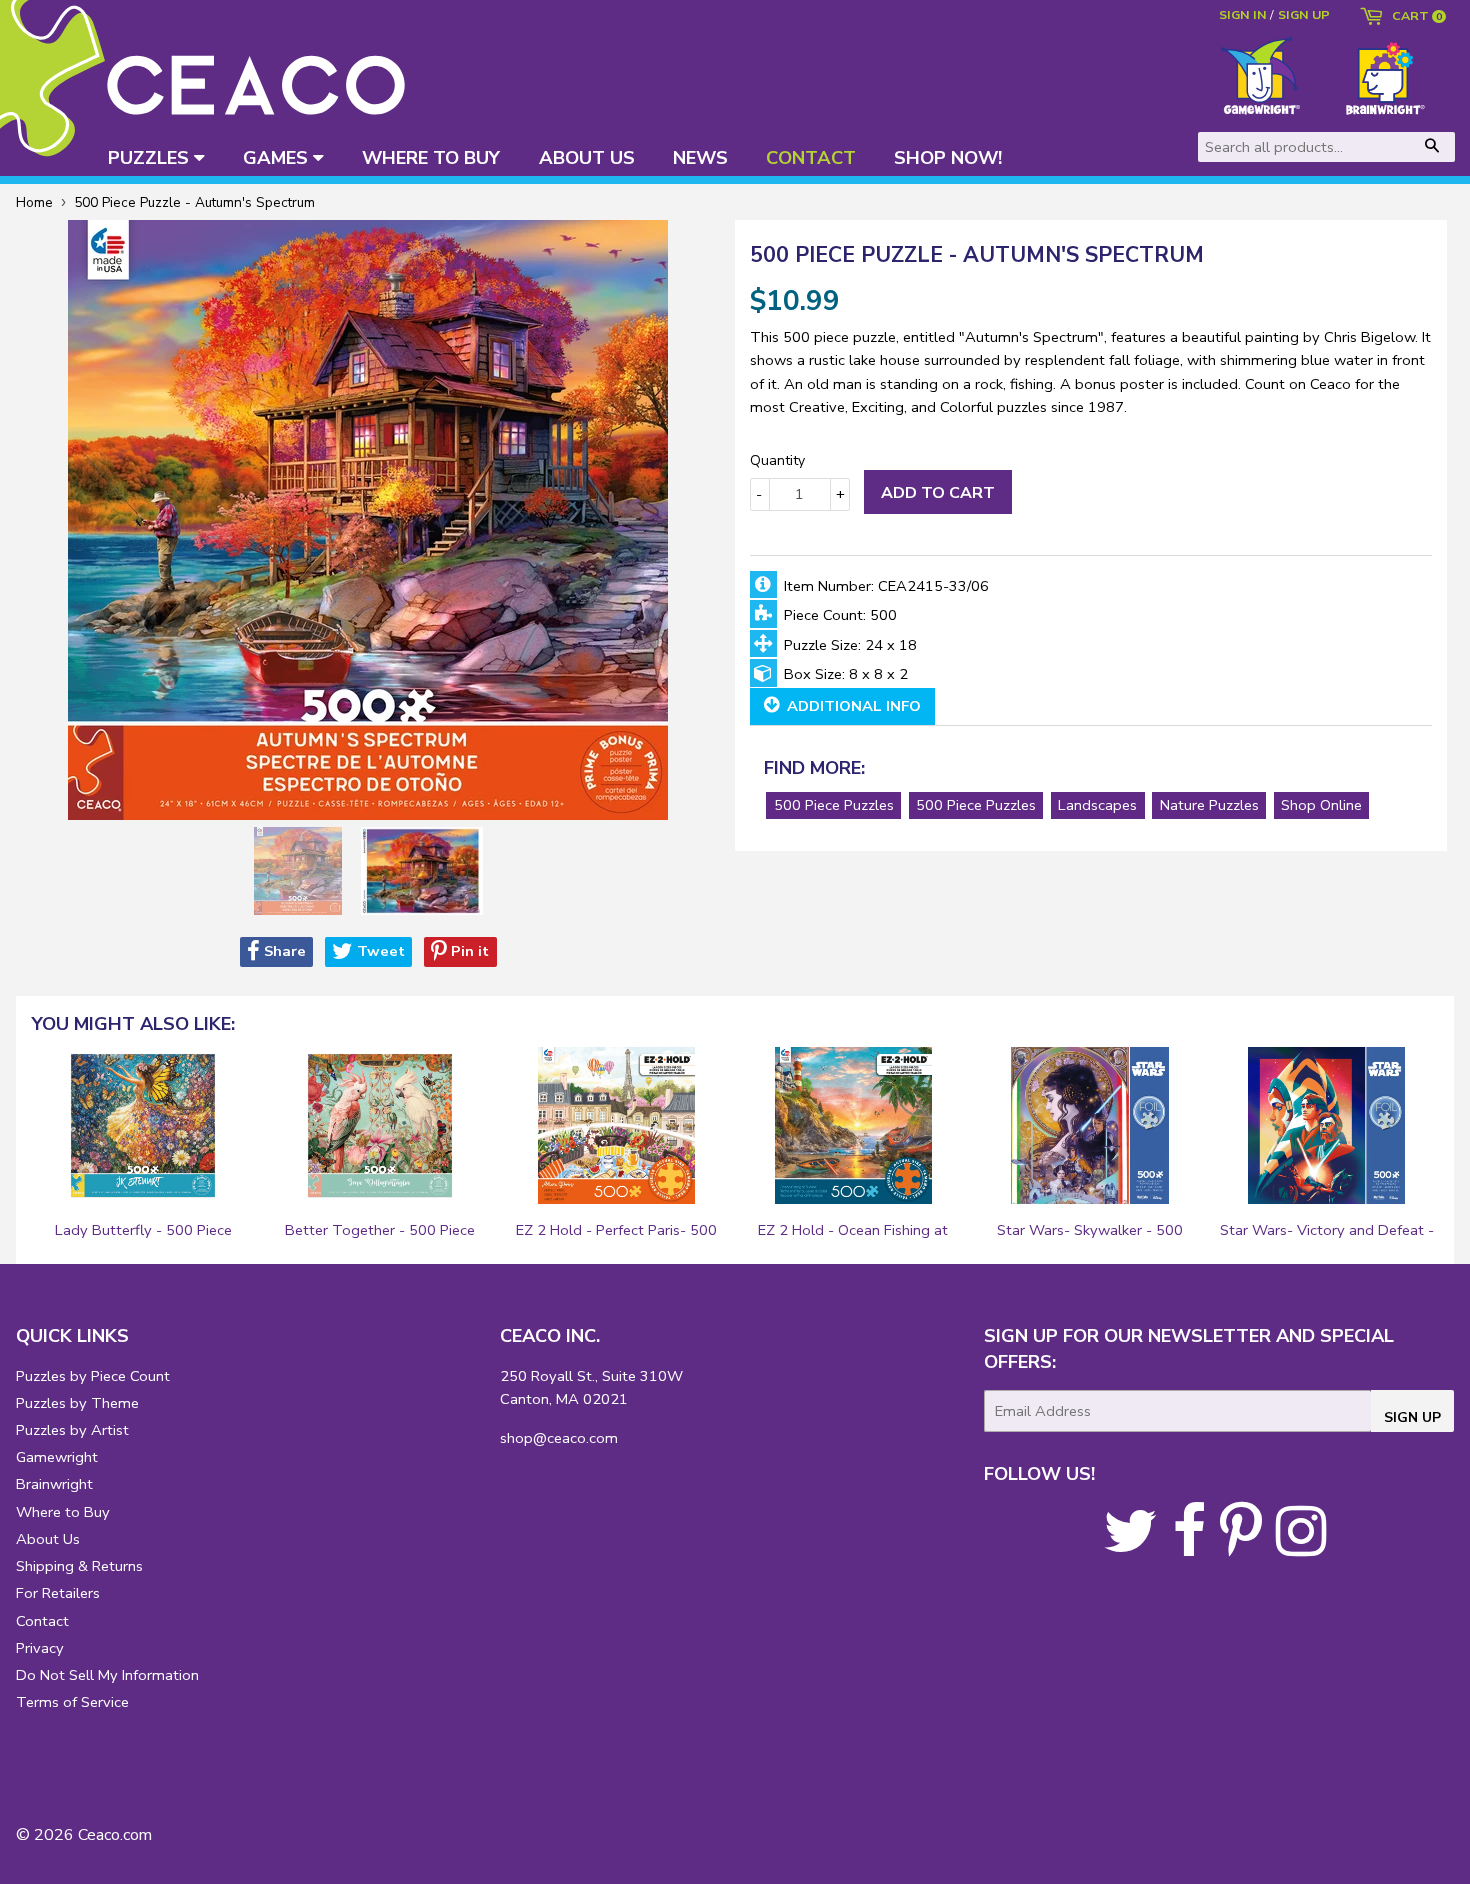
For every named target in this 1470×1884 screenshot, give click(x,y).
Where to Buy (63, 1512)
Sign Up (1412, 1417)
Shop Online (1321, 805)
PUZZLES (151, 157)
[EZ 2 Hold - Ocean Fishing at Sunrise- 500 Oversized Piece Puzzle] (853, 1126)
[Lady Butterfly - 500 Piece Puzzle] (143, 1126)
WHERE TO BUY (431, 157)
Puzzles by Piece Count (93, 1376)
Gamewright (57, 1457)
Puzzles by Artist (72, 1430)
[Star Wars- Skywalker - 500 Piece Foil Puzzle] (1090, 1126)
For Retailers (58, 1593)
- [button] (759, 494)
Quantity (777, 460)
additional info (852, 706)
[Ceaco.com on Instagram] (1301, 1547)
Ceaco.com (115, 1835)
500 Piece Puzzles (834, 805)
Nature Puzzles (1209, 805)
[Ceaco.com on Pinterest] (1241, 1547)
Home (34, 202)
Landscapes (1097, 805)
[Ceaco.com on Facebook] (1189, 1547)
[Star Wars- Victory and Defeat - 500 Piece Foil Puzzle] (1327, 1126)
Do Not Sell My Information (107, 1675)
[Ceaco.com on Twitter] (1130, 1547)
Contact (42, 1621)
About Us (48, 1539)
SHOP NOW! (948, 157)
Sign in (1243, 14)
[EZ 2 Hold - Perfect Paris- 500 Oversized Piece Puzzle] (617, 1126)
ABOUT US (587, 157)
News (700, 157)
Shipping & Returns (79, 1566)
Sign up (1304, 14)
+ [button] (840, 494)
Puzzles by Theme (77, 1403)
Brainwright (54, 1484)
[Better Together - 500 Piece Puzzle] (380, 1126)
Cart (1414, 17)
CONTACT (811, 157)
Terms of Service (72, 1702)
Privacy (40, 1648)
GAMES (278, 157)
